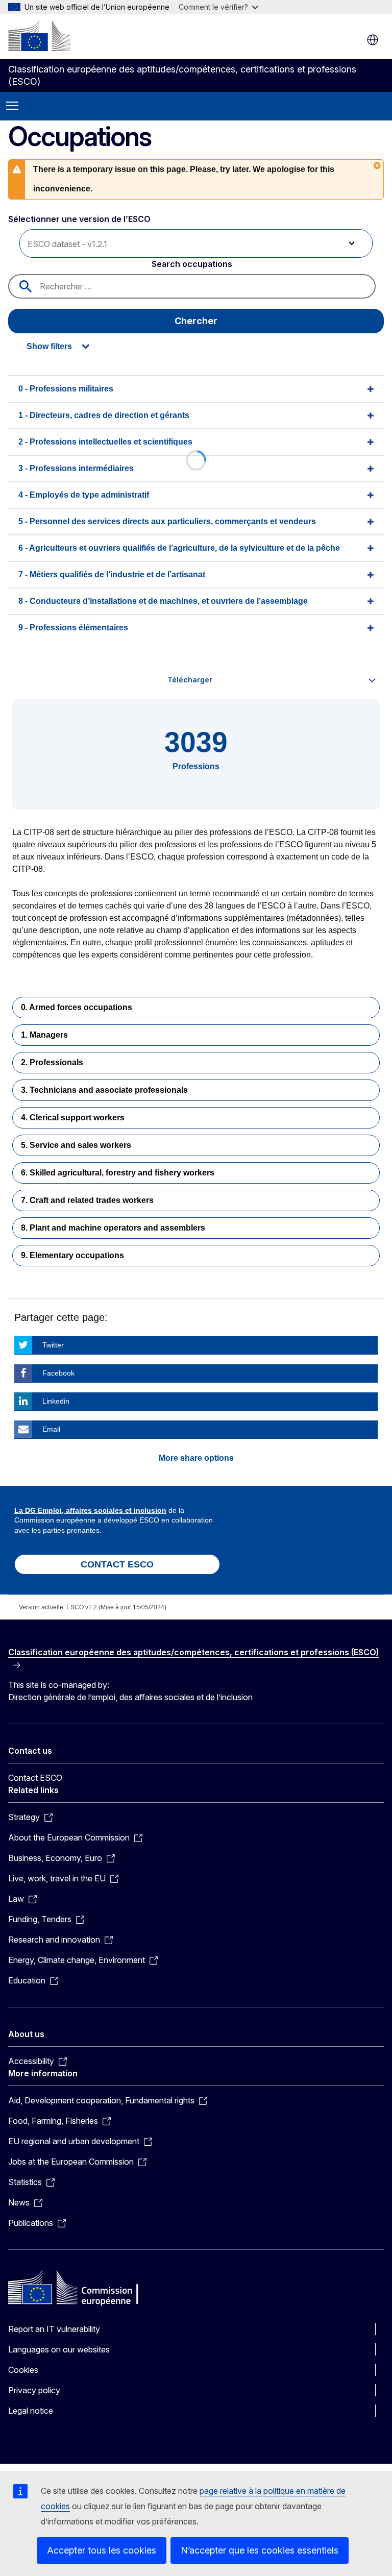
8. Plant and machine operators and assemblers (113, 1228)
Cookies (23, 2370)
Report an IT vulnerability (54, 2329)
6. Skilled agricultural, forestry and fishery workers (118, 1173)
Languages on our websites (59, 2349)
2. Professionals (52, 1062)
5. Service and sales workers (76, 1145)
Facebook (58, 1373)
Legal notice (31, 2411)
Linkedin (56, 1401)
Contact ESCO (35, 1778)
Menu (12, 106)
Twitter (53, 1345)
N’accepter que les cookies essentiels (260, 2550)
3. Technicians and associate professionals (104, 1090)
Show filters (49, 346)
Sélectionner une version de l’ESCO (80, 219)
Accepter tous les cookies (102, 2550)
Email (51, 1429)
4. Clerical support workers (73, 1118)
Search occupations (192, 264)
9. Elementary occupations (72, 1255)
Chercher (196, 321)
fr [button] (373, 40)
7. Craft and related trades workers (87, 1200)
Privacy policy (34, 2390)
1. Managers (44, 1035)
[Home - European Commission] (39, 36)
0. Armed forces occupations (77, 1007)
